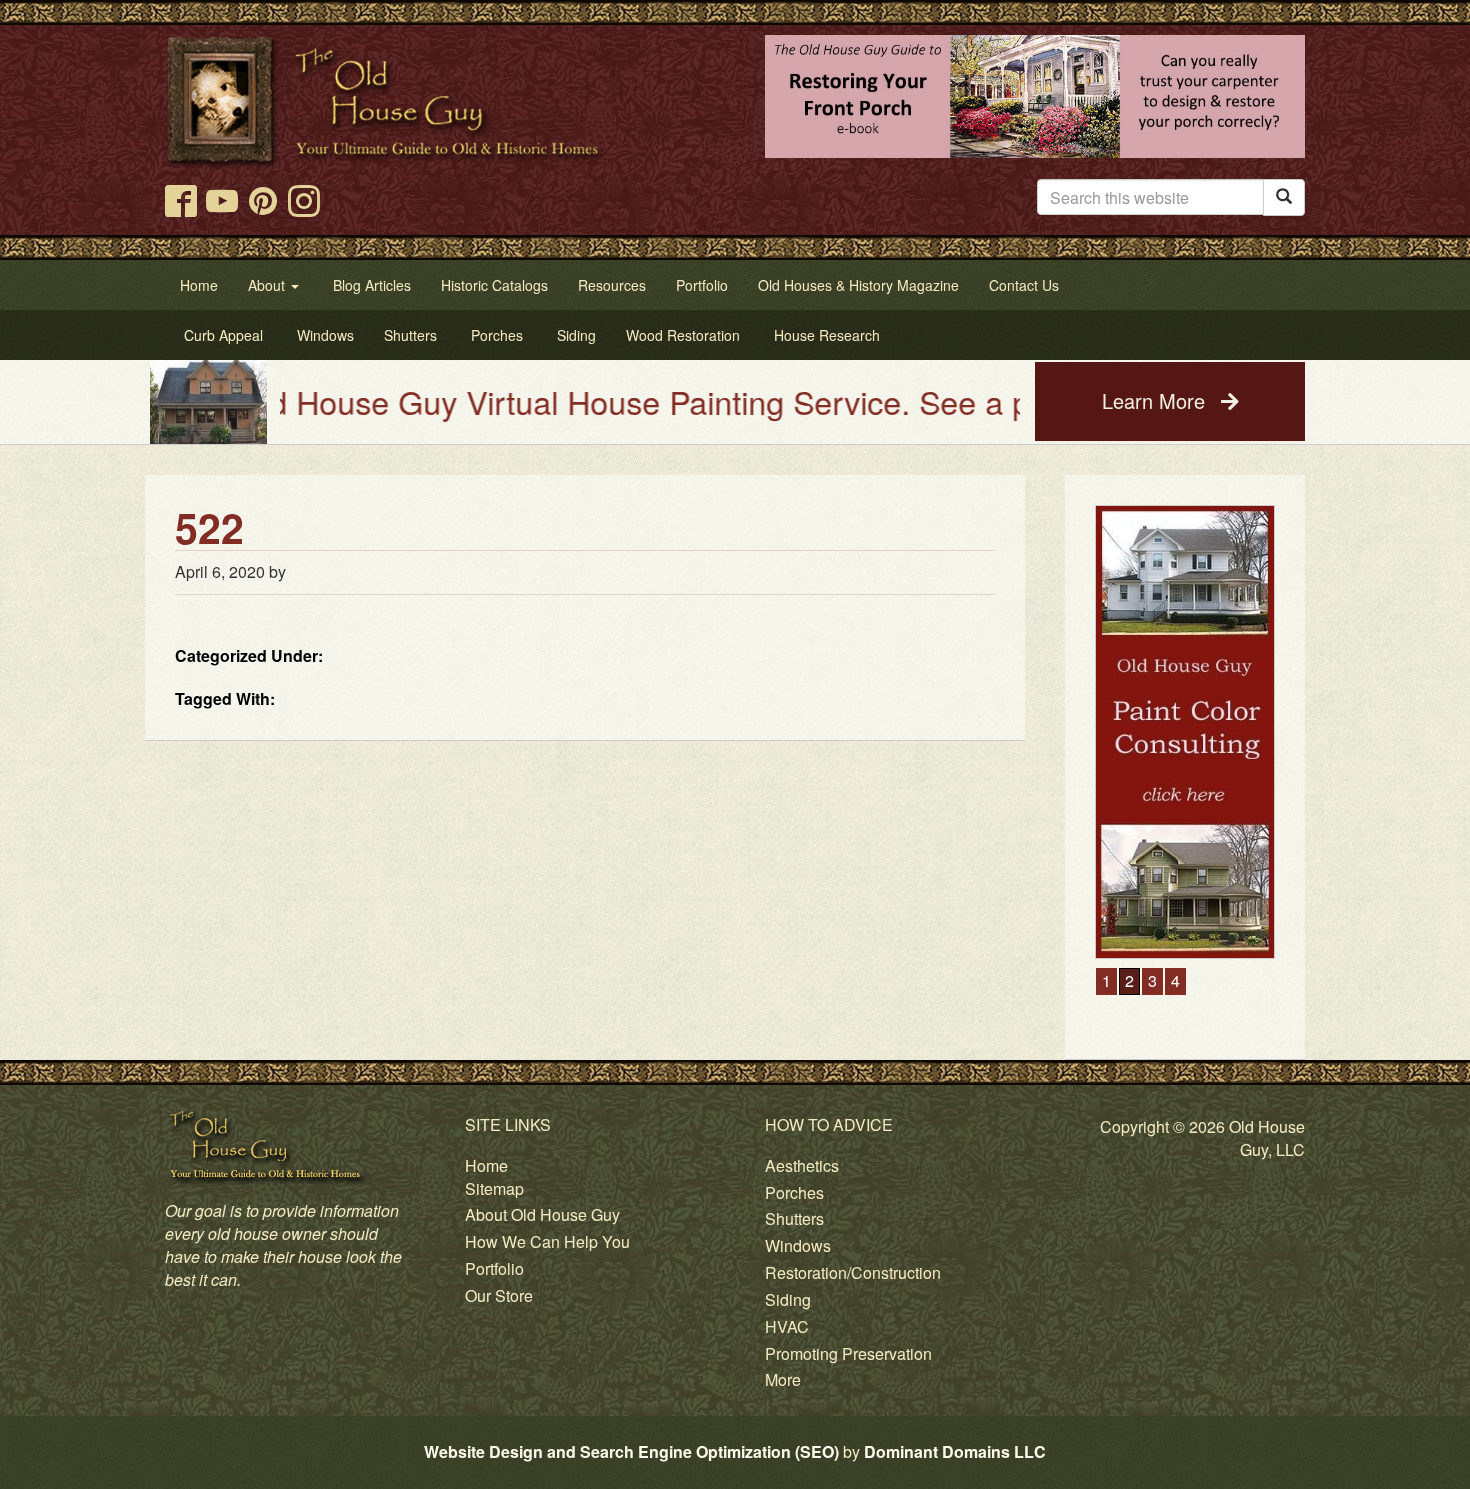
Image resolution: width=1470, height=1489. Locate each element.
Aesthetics (802, 1165)
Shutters (794, 1218)
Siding (788, 1299)
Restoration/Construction (853, 1272)
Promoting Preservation (848, 1353)
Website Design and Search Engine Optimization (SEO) (631, 1451)
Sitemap (494, 1188)
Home (486, 1165)
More (783, 1379)
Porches (794, 1192)
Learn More (1156, 400)
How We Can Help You (547, 1241)
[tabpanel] (1185, 732)
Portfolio (494, 1268)
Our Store (499, 1295)
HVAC (787, 1326)
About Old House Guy (542, 1214)
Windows (798, 1245)
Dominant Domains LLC (955, 1451)
